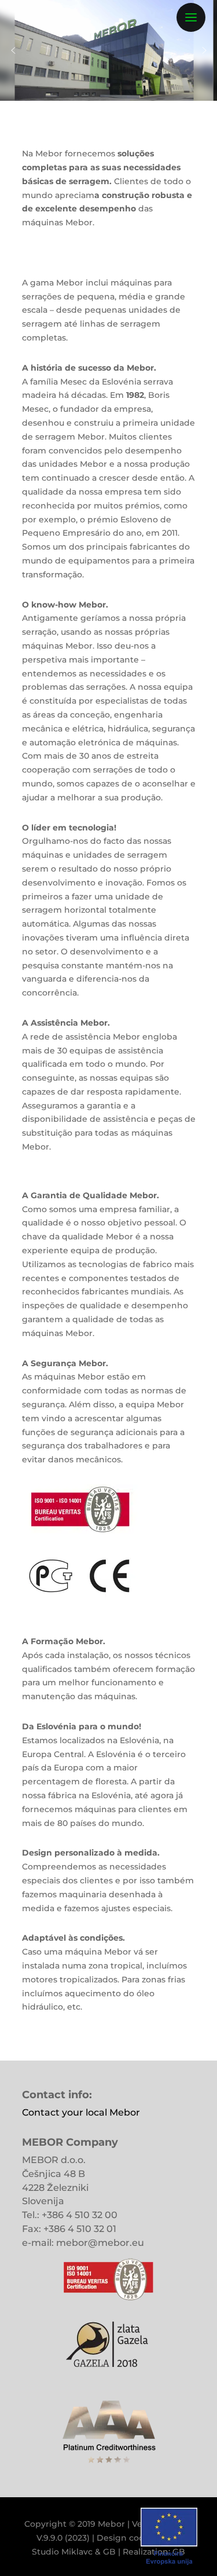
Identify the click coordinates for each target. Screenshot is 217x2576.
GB (109, 2552)
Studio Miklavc (62, 2552)
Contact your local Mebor (81, 2112)
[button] (13, 50)
